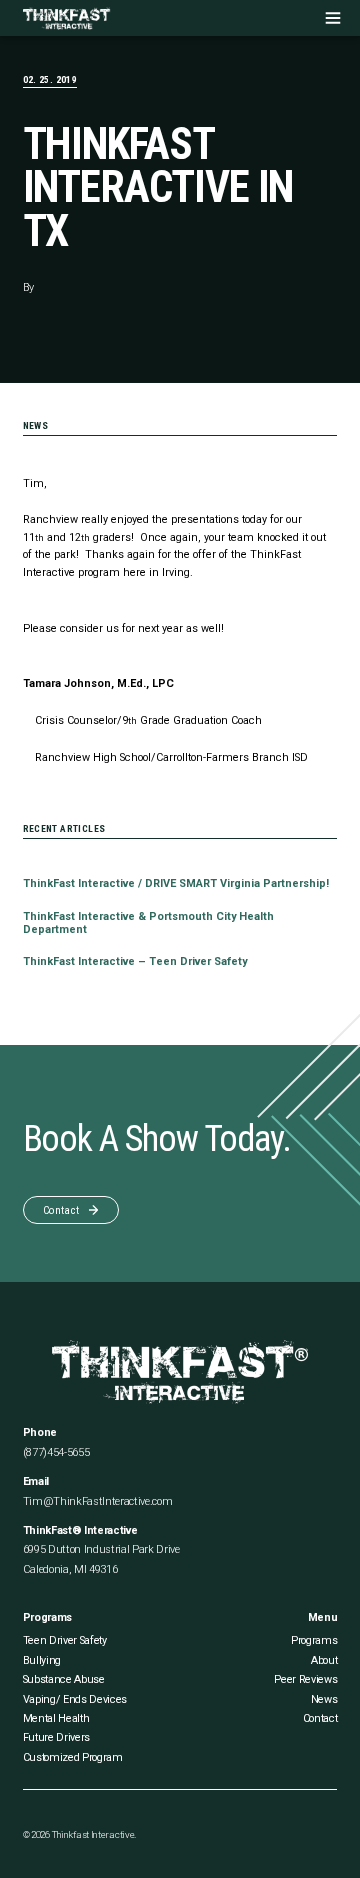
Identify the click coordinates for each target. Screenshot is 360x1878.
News (324, 1699)
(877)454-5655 (56, 1452)
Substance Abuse (64, 1679)
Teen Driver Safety (65, 1640)
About (324, 1660)
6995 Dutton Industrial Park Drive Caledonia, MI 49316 (101, 1559)
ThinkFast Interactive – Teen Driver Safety (135, 961)
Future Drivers (56, 1737)
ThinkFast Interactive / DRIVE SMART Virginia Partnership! (176, 883)
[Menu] (333, 18)
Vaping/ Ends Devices (75, 1699)
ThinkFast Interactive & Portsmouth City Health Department (148, 923)
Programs (314, 1640)
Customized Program (73, 1757)
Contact (320, 1718)
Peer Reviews (305, 1679)
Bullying (42, 1660)
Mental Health (56, 1718)
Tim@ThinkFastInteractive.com (98, 1501)
